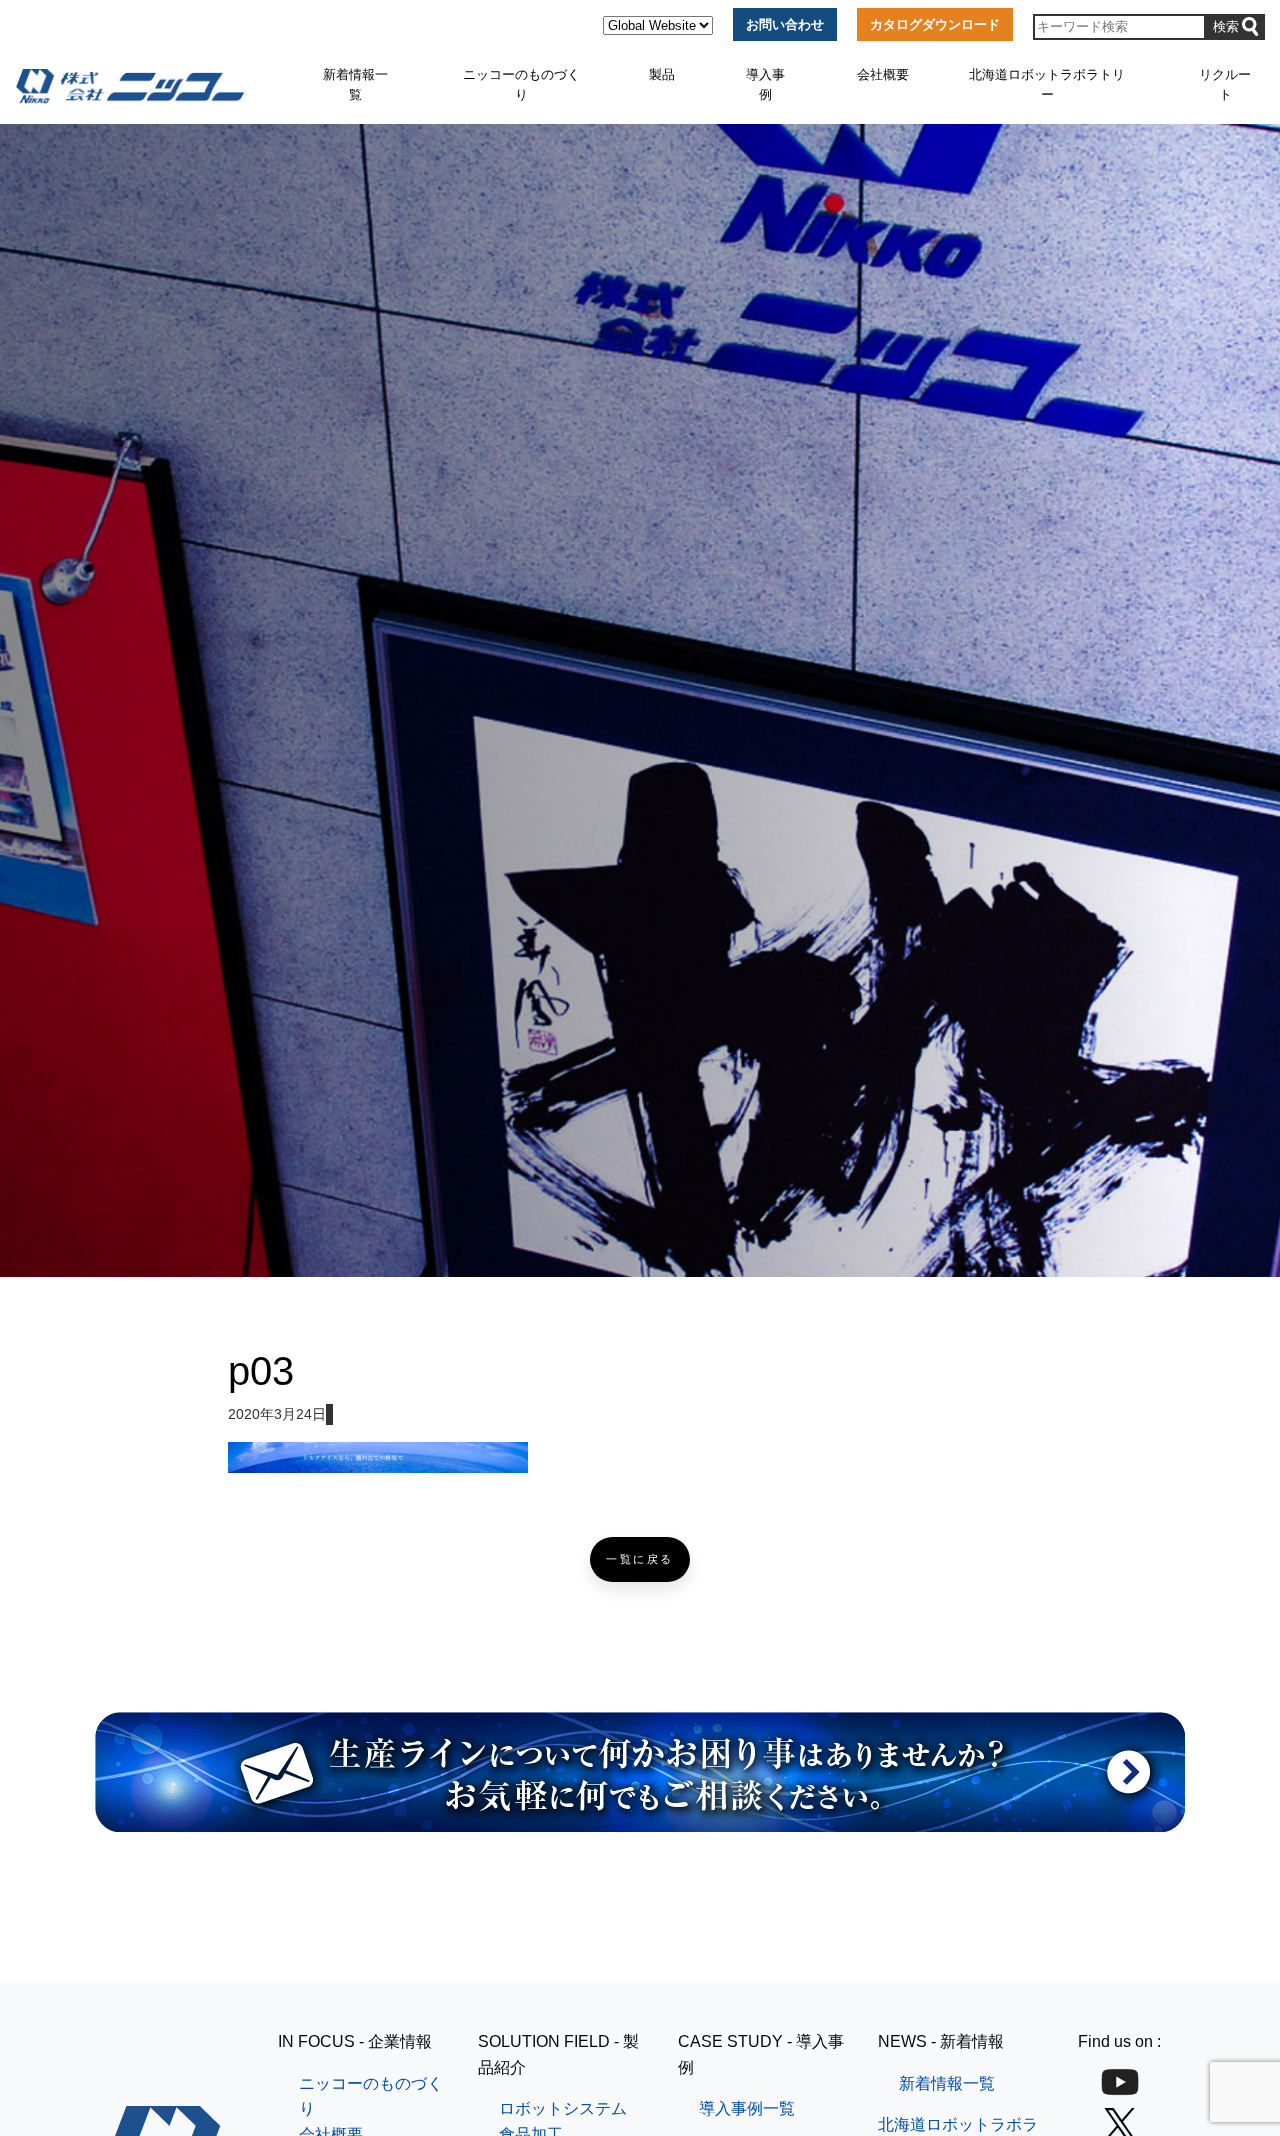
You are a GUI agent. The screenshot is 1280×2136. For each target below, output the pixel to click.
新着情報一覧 (355, 84)
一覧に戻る (640, 1559)
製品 (662, 74)
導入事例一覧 (747, 2108)
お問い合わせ (785, 24)
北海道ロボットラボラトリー (1047, 84)
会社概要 (883, 74)
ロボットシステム (563, 2108)
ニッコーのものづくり (521, 84)
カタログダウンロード (935, 24)
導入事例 (765, 84)
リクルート (1225, 84)
